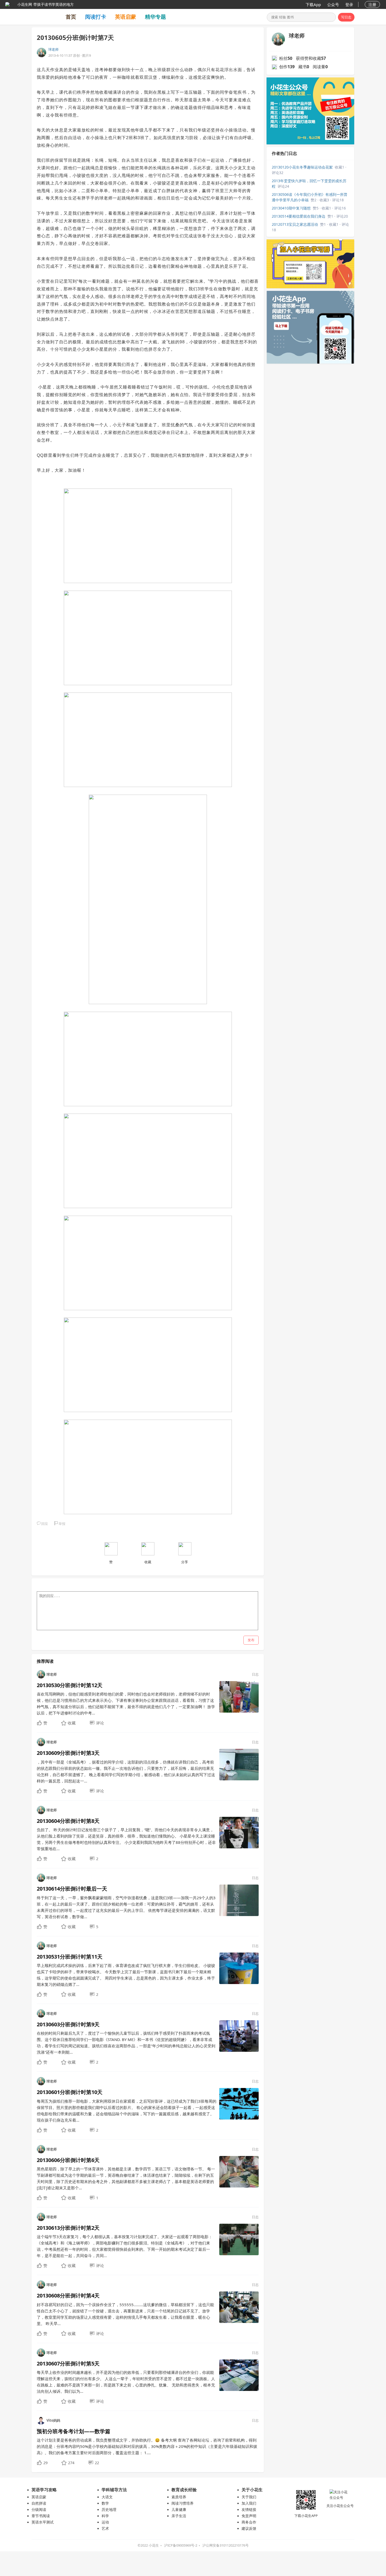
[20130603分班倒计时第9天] (239, 2035)
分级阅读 (39, 2509)
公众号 (333, 4)
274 (71, 2463)
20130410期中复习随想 (291, 208)
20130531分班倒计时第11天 (70, 1957)
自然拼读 (39, 2503)
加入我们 (249, 2503)
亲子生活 (179, 2516)
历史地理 (109, 2509)
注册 (372, 4)
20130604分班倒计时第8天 (68, 1821)
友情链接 (249, 2509)
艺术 (105, 2528)
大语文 (107, 2497)
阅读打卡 (96, 17)
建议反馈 (249, 2528)
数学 (105, 2503)
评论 (100, 1723)
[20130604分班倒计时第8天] (239, 1832)
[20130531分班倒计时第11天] (239, 1968)
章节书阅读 (41, 2516)
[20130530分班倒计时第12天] (239, 1697)
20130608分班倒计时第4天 (68, 2296)
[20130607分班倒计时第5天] (239, 2375)
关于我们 (249, 2497)
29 (45, 2463)
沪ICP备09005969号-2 (181, 2545)
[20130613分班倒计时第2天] (239, 2239)
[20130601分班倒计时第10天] (239, 2103)
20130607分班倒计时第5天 (68, 2363)
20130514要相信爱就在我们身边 (299, 216)
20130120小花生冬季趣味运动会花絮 (302, 167)
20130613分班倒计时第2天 (68, 2228)
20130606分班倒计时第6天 (68, 2160)
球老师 (53, 49)
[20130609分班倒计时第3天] (239, 1764)
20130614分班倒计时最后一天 (72, 1889)
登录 (349, 4)
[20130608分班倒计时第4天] (239, 2307)
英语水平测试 (43, 2522)
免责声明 (249, 2516)
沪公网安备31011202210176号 (226, 2545)
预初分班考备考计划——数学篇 (74, 2431)
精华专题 (155, 17)
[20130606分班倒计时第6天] (239, 2171)
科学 (105, 2516)
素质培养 (179, 2497)
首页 (71, 17)
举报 (62, 1524)
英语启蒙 (126, 17)
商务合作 (249, 2522)
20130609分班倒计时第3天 (68, 1753)
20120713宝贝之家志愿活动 (295, 224)
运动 (105, 2522)
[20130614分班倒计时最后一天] (239, 1900)
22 (97, 2463)
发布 (251, 1640)
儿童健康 (179, 2509)
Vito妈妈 (53, 2420)
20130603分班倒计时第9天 (68, 2024)
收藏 (72, 1723)
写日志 (346, 17)
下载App (313, 4)
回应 (45, 1524)
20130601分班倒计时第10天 (70, 2092)
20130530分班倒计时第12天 (70, 1685)
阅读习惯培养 (182, 2503)
